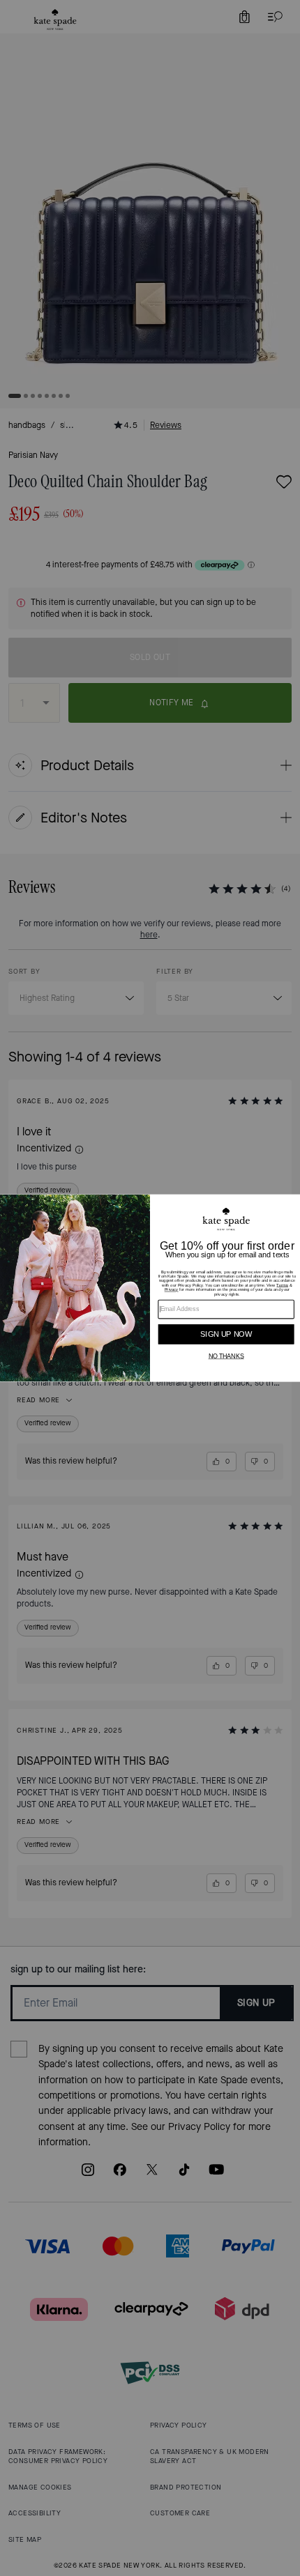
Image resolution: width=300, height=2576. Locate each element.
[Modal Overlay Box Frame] (150, 1288)
